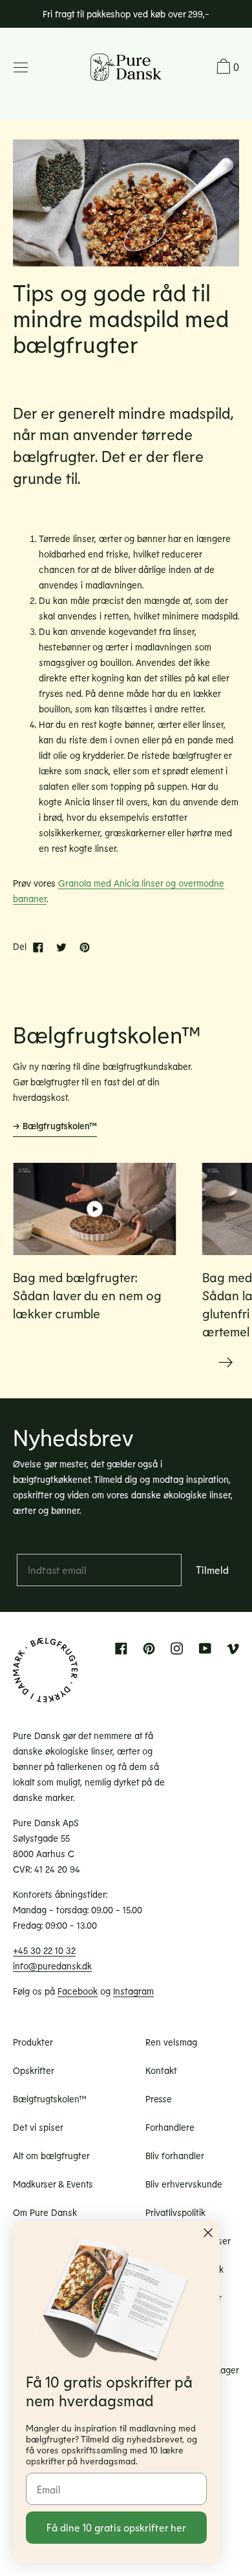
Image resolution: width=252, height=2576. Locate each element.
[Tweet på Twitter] (61, 947)
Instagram (133, 1991)
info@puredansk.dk (52, 1966)
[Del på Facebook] (38, 947)
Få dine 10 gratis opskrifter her (116, 2527)
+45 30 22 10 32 (44, 1950)
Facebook (78, 1991)
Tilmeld (212, 1570)
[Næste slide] (226, 1363)
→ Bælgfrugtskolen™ (55, 1126)
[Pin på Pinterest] (85, 947)
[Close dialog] (208, 2233)
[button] (226, 68)
